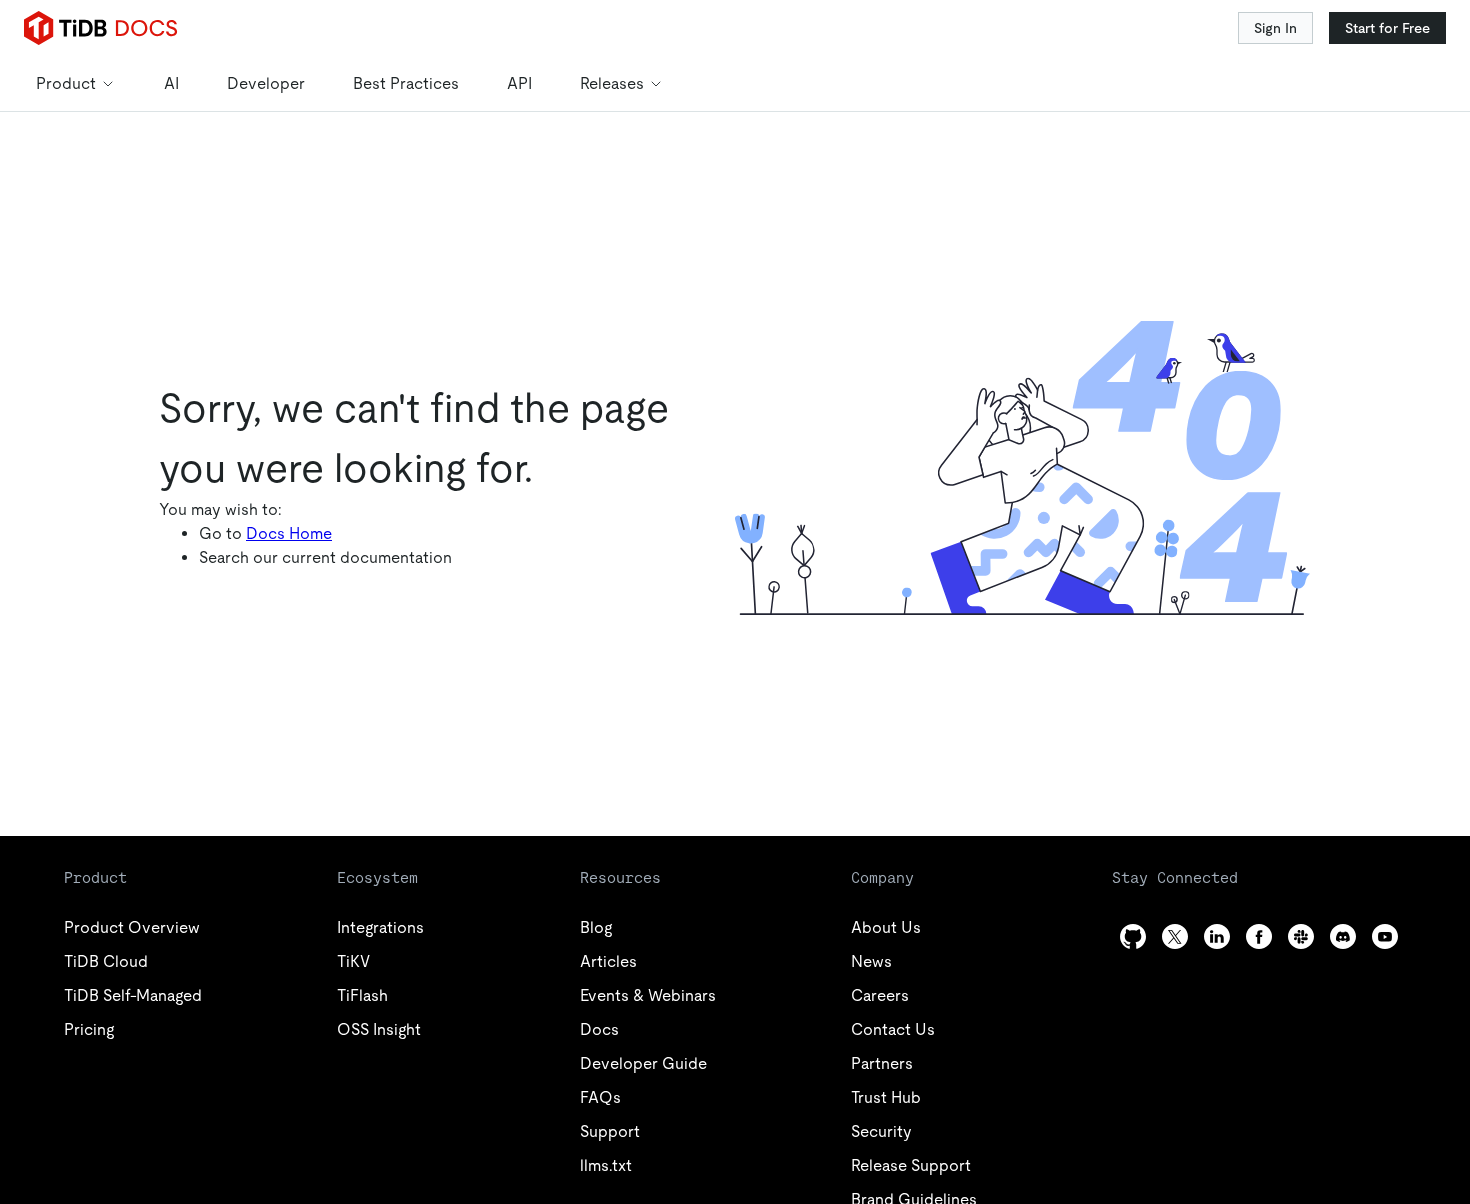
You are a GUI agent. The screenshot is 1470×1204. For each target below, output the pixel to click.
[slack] (1301, 936)
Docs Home (289, 533)
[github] (1133, 936)
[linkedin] (1217, 936)
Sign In (1275, 28)
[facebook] (1259, 936)
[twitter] (1175, 936)
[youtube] (1385, 936)
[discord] (1343, 936)
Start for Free (1387, 28)
